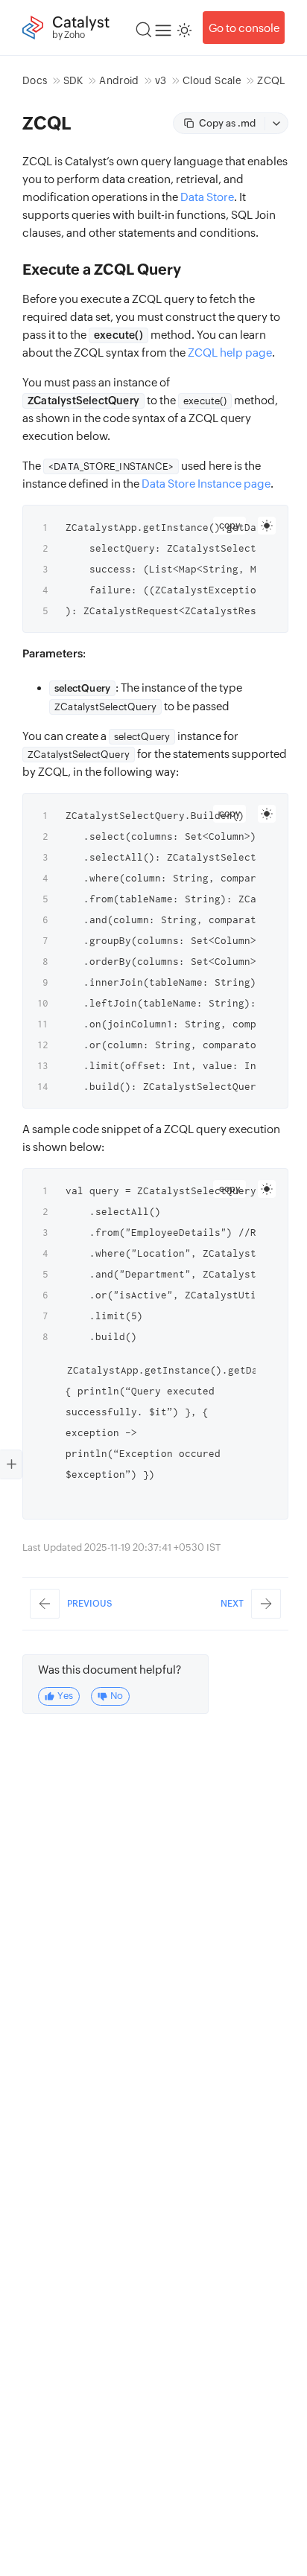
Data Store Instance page (206, 484)
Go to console (244, 28)
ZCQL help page (230, 353)
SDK (73, 80)
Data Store (207, 197)
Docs (35, 80)
